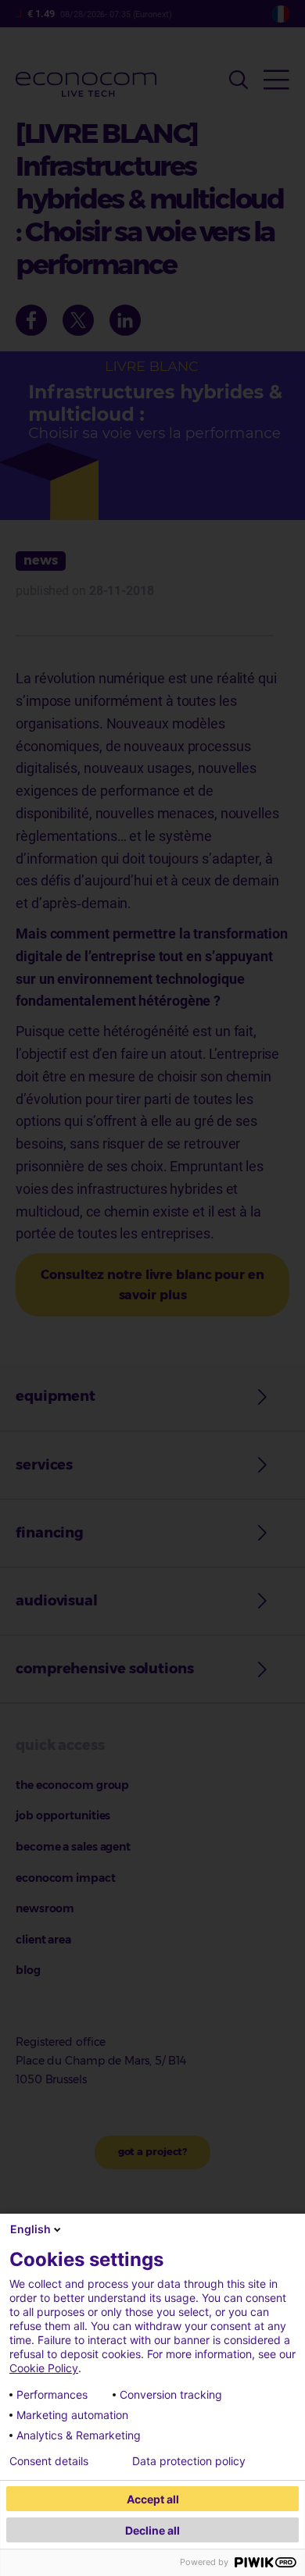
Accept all (153, 2499)
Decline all (152, 2530)
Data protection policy (189, 2461)
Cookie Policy (44, 2368)
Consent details (49, 2461)
